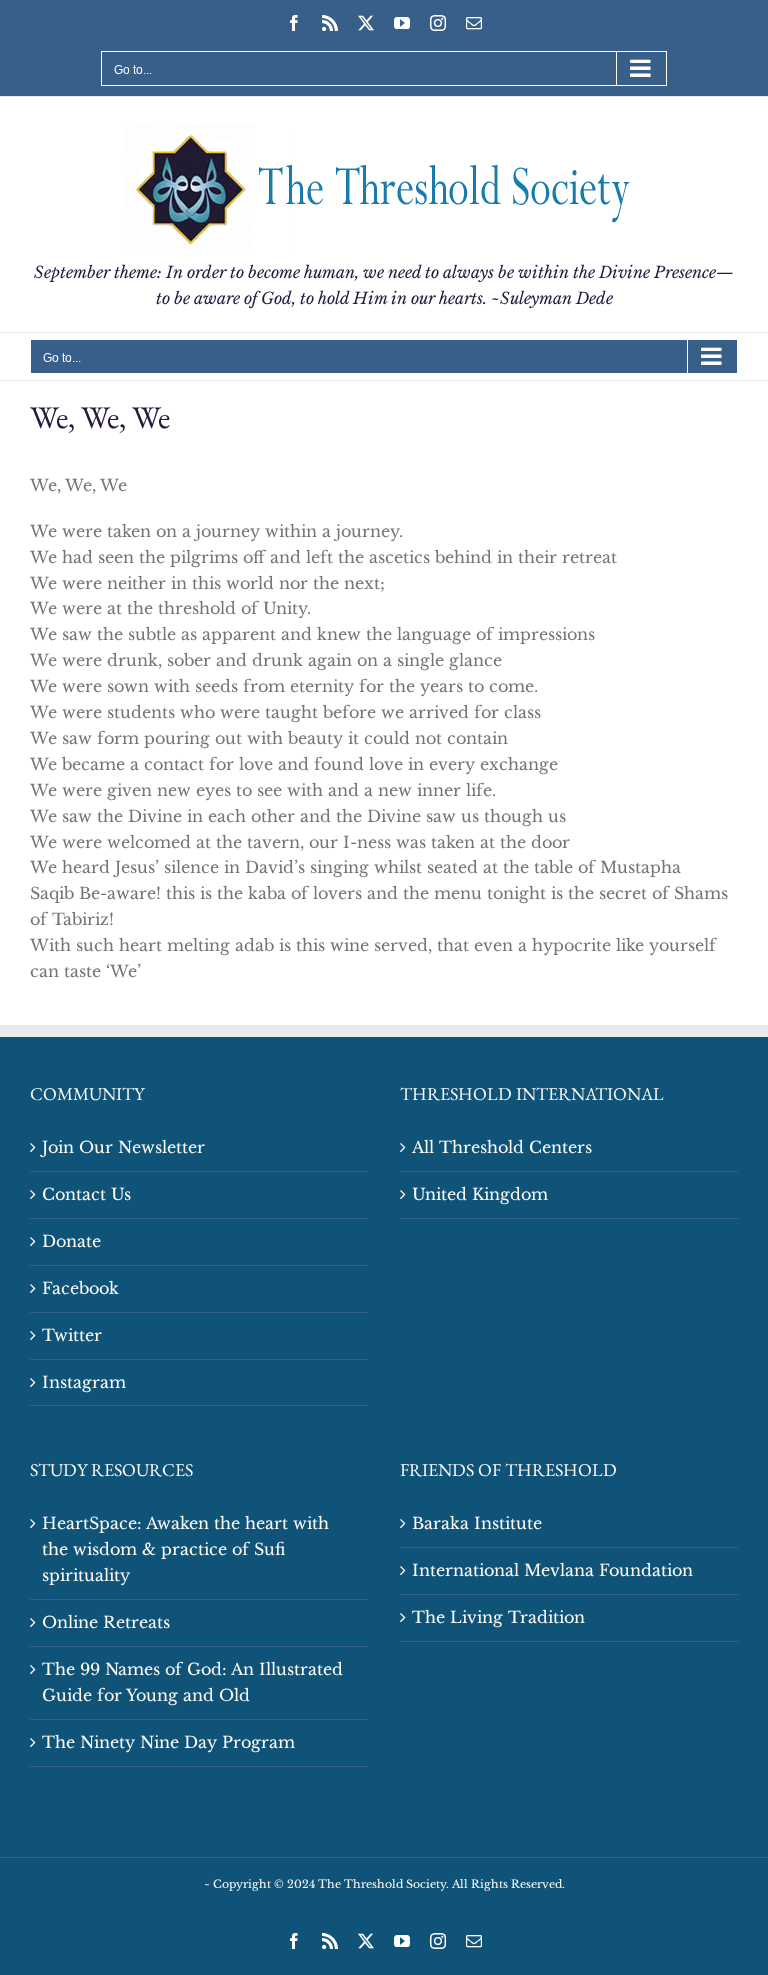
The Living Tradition (498, 1617)
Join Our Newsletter (123, 1147)
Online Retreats (106, 1622)
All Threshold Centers (502, 1147)
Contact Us (86, 1194)
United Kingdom (480, 1194)
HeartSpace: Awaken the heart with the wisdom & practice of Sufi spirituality (185, 1549)
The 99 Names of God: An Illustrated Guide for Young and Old (192, 1682)
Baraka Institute (477, 1523)
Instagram (84, 1382)
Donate (71, 1241)
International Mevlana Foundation (552, 1570)
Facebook (80, 1288)
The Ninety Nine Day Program (168, 1742)
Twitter (72, 1335)
